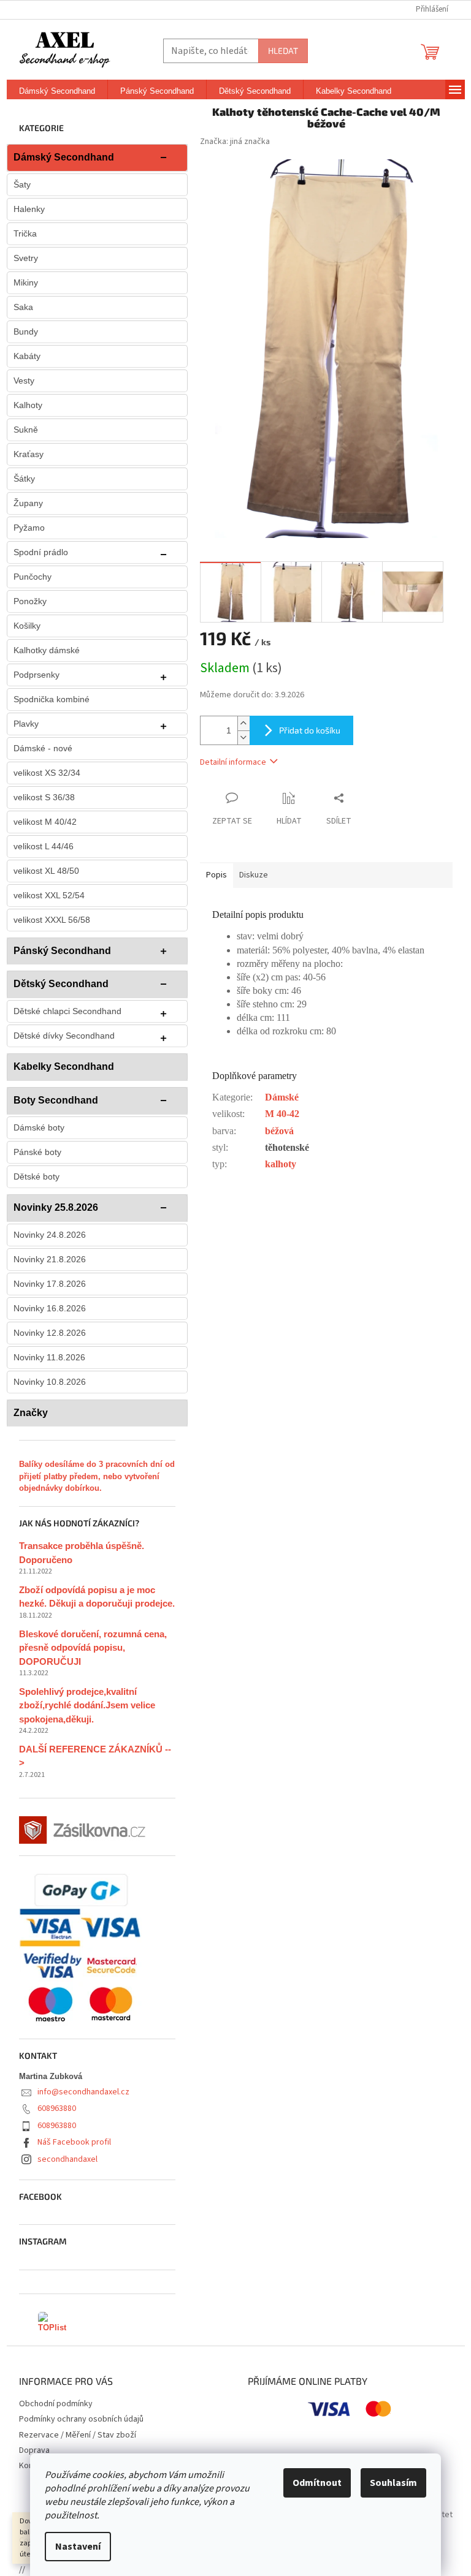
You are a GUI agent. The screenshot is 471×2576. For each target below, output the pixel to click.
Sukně (26, 430)
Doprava (34, 2450)
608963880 (57, 2108)
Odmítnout (317, 2483)
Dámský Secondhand (64, 157)
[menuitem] (57, 91)
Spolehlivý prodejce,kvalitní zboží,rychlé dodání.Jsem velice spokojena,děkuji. (87, 1705)
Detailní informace (233, 762)
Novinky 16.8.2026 (50, 1308)
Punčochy (33, 577)
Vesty (24, 381)
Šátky (24, 479)
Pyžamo (29, 528)
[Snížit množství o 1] (243, 737)
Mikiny (26, 282)
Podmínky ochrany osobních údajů (81, 2419)
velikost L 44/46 (44, 846)
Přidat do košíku (310, 730)
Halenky (29, 209)
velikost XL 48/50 (46, 871)
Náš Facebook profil (74, 2142)
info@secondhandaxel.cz (83, 2092)
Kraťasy (29, 454)
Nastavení (78, 2547)
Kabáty (27, 356)
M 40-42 (282, 1114)
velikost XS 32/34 (47, 773)
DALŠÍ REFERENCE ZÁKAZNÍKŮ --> (95, 1756)
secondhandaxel (67, 2159)
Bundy (26, 331)
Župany (28, 503)
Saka (23, 307)
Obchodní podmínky (56, 2404)
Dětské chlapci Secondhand (67, 1011)
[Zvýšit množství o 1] (243, 723)
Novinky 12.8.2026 (50, 1333)
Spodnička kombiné (52, 699)
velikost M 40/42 (45, 822)
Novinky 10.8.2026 (50, 1382)
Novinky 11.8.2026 (49, 1357)
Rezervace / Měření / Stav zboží (78, 2435)
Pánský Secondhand (62, 951)
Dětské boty (36, 1176)
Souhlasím (393, 2483)
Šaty (22, 184)
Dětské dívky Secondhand (64, 1036)
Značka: (235, 142)
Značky (31, 1413)
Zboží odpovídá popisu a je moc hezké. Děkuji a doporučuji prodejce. (97, 1597)
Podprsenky (36, 675)
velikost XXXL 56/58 (52, 920)
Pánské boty (37, 1152)
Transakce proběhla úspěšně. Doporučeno (82, 1553)
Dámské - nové (43, 748)
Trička (25, 233)
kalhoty (281, 1164)
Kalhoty (28, 405)
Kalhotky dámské (47, 650)
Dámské (282, 1097)
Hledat (283, 51)
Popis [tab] (216, 875)
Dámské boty (39, 1127)
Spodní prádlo (41, 552)
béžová (279, 1131)
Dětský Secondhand (61, 984)
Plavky (26, 724)
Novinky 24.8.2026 (50, 1235)
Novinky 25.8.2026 (56, 1207)
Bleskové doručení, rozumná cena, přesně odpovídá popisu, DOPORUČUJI (93, 1648)
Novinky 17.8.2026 (50, 1284)
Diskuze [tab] (254, 875)
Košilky (27, 626)
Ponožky (30, 601)
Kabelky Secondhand (64, 1066)
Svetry (26, 258)
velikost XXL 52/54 (49, 895)
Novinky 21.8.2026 (50, 1259)
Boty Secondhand (56, 1100)
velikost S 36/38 (44, 797)
